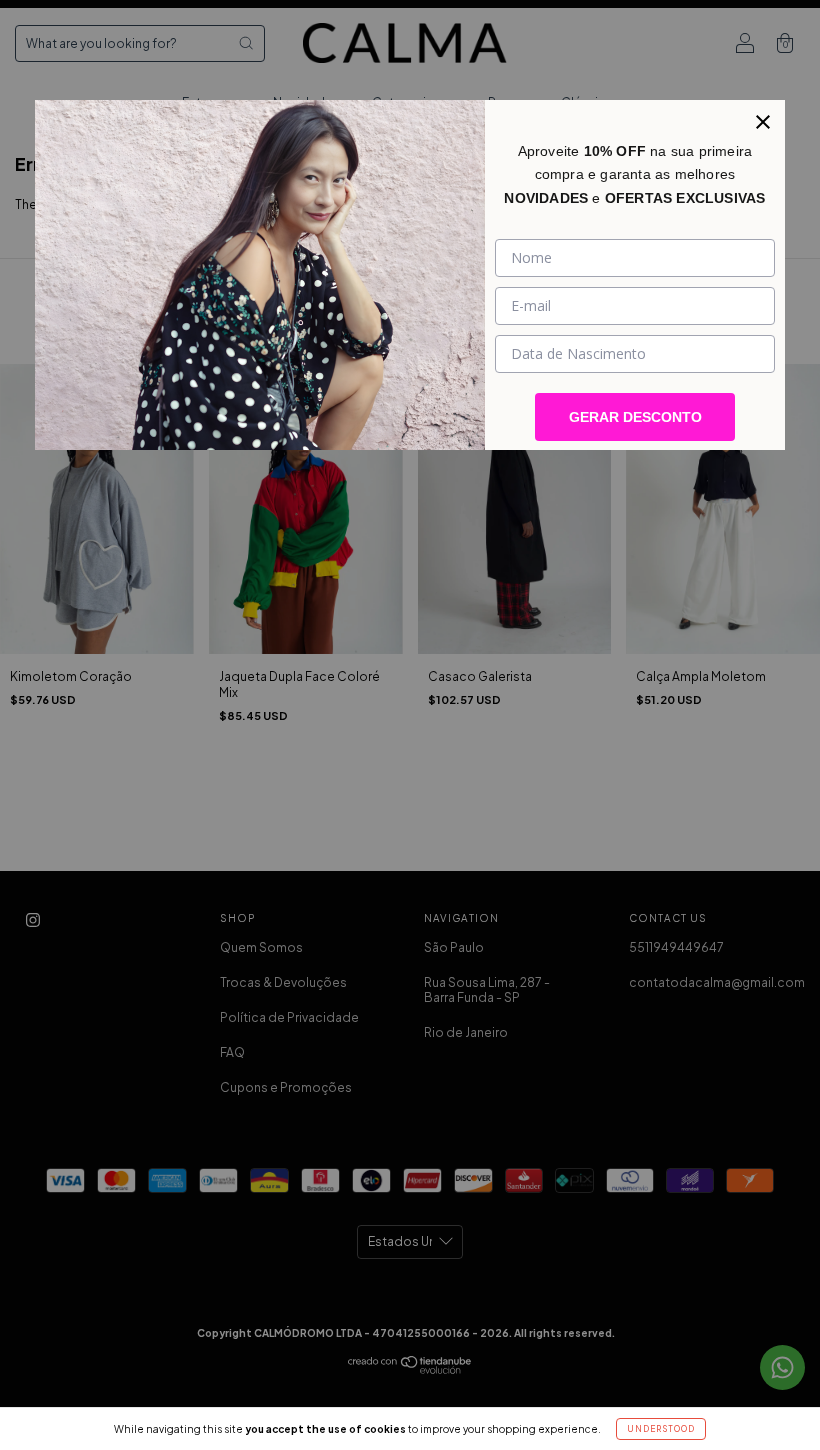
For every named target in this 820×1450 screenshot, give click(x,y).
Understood (661, 1429)
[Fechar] (763, 122)
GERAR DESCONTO (635, 417)
